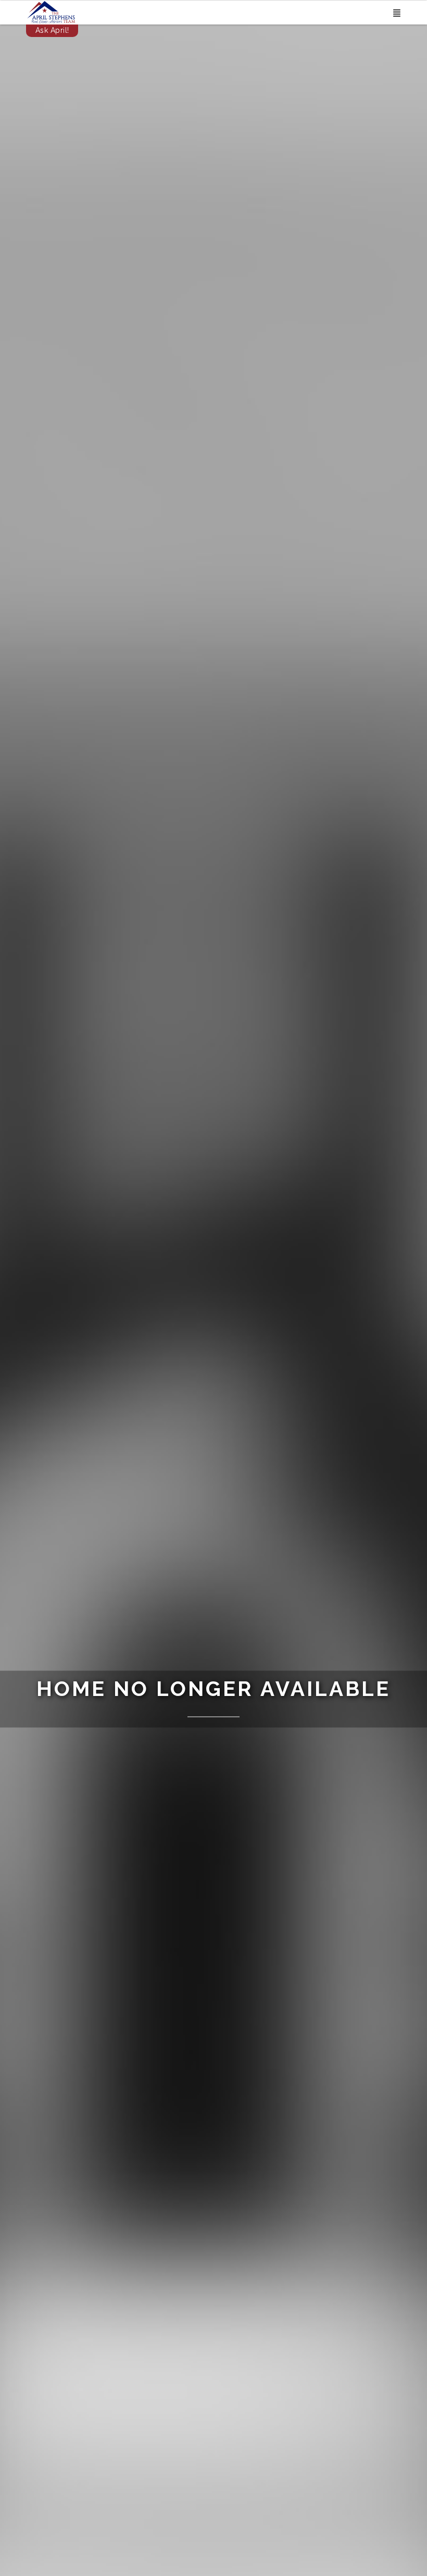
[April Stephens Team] (51, 11)
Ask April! (52, 30)
